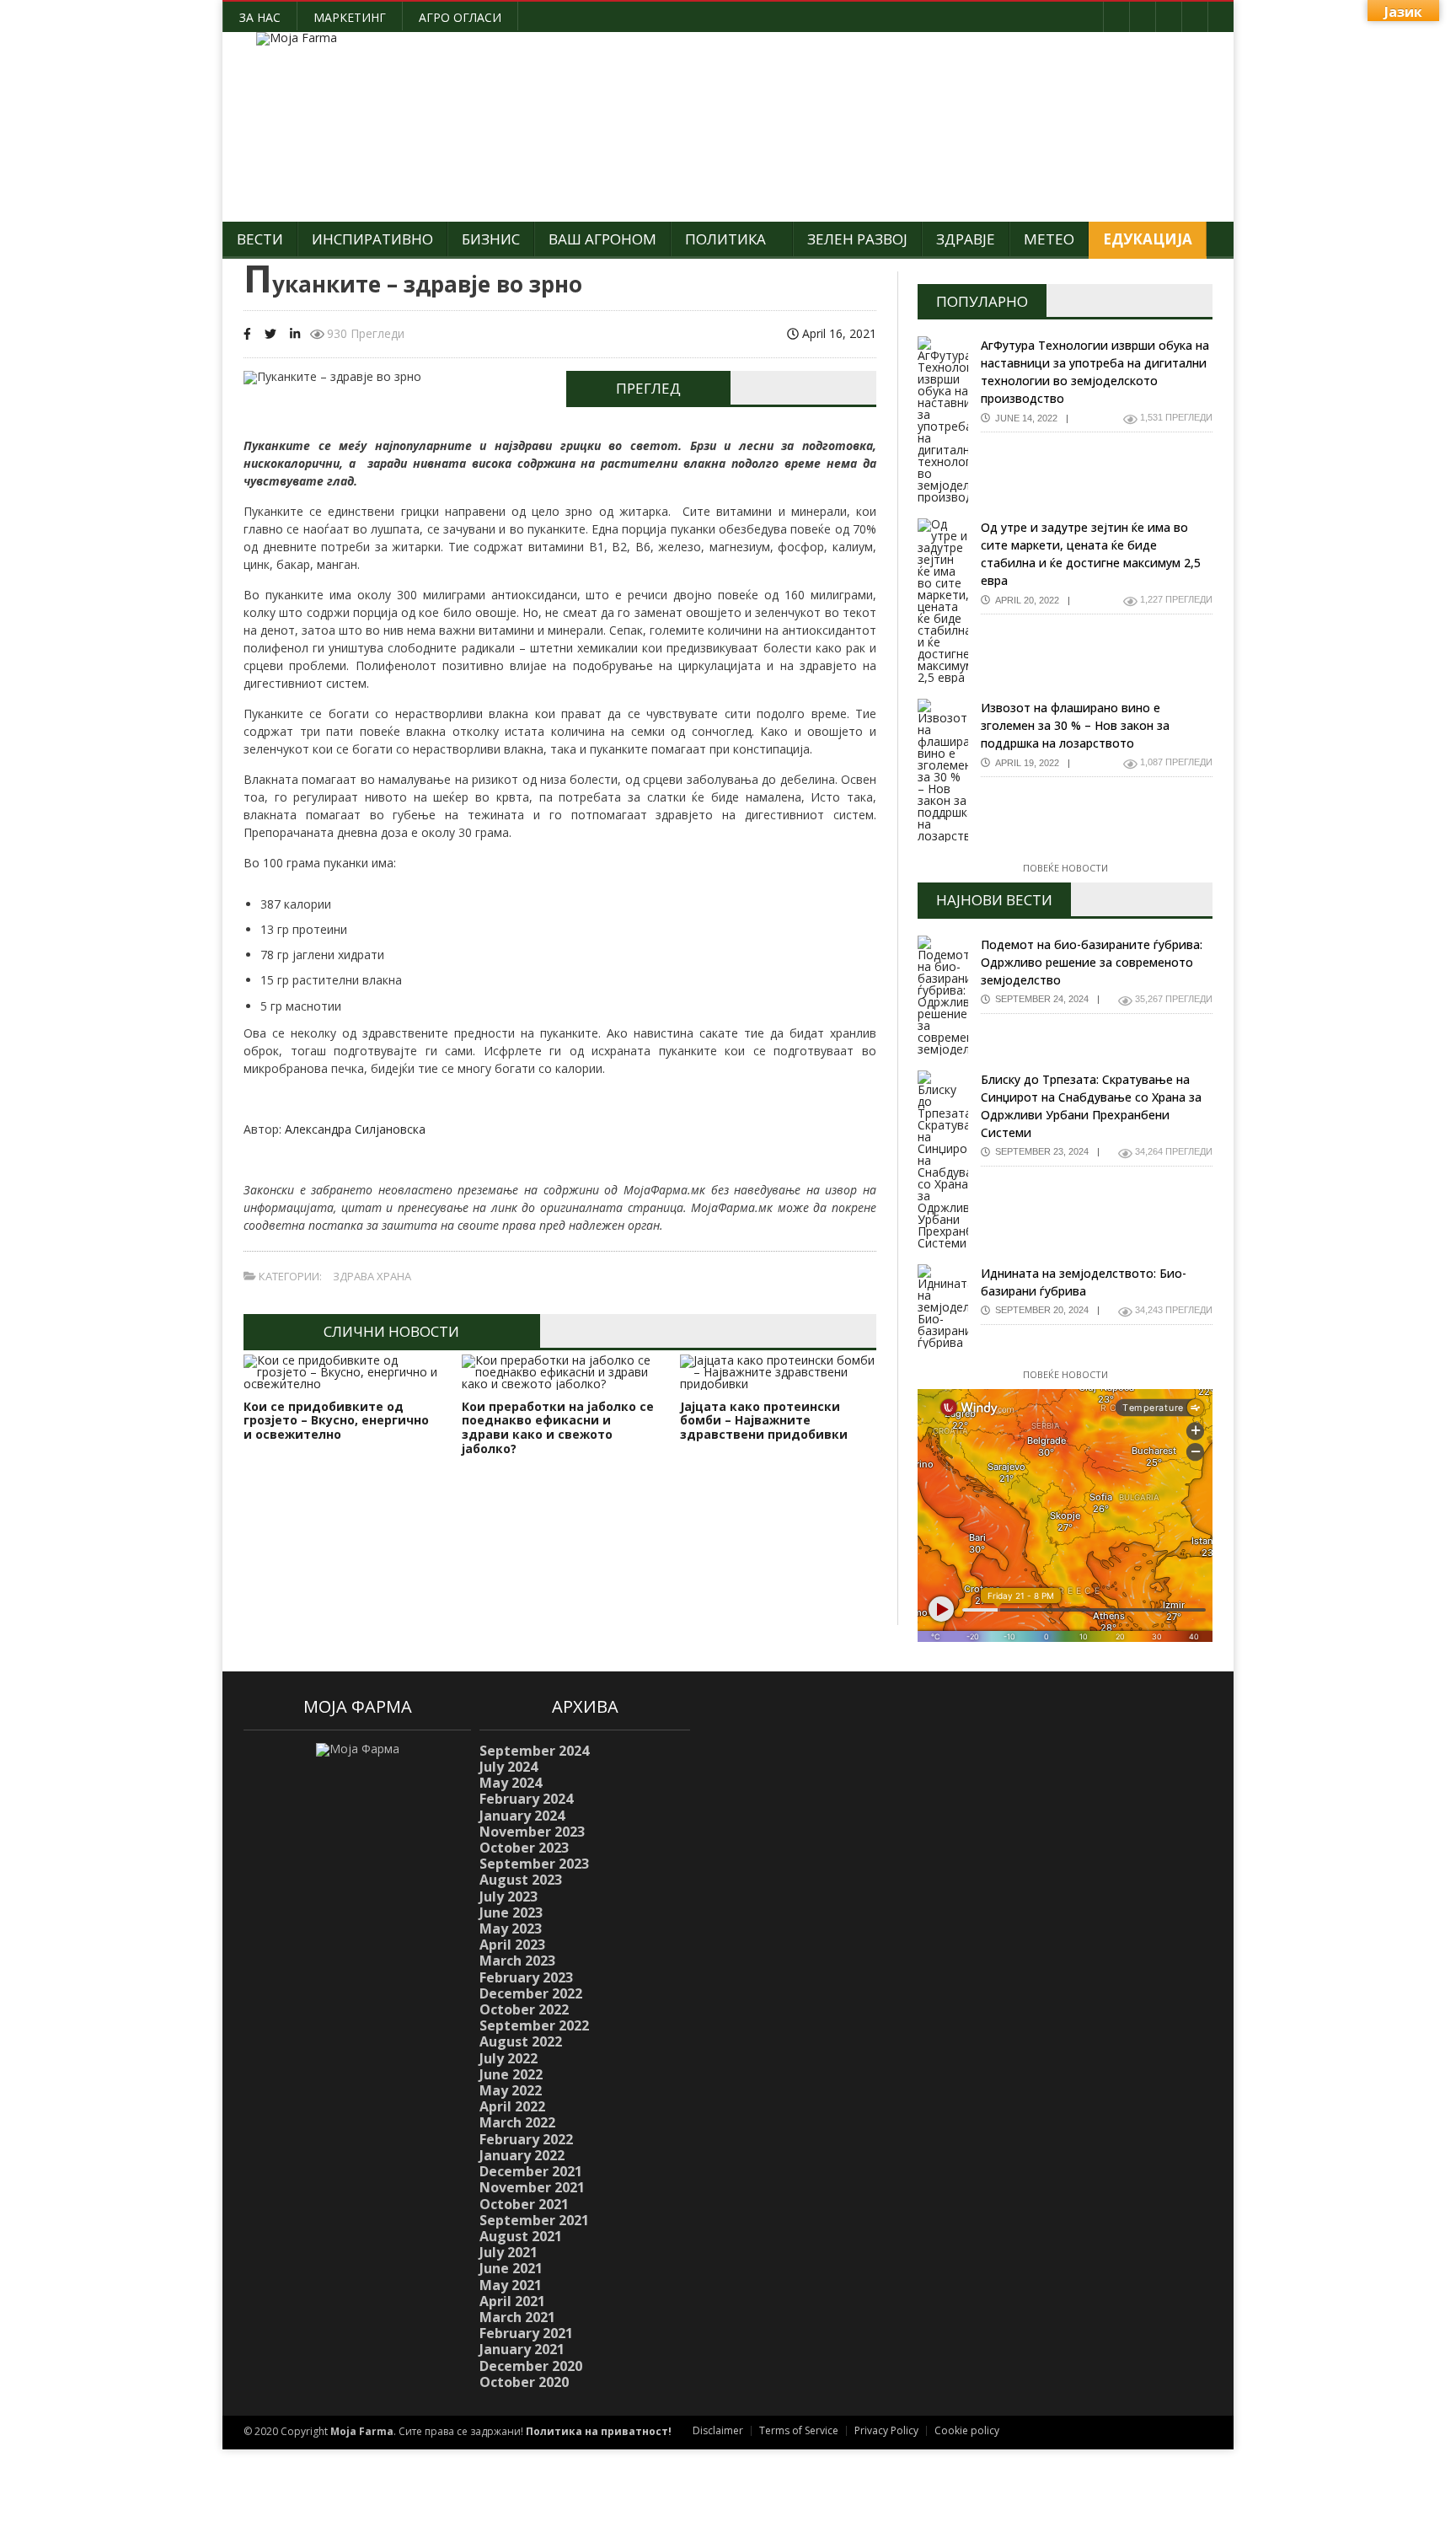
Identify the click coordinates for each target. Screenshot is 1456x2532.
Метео (1049, 239)
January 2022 (522, 2155)
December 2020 (531, 2366)
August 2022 (521, 2041)
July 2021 (509, 2252)
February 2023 (526, 1977)
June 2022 (511, 2074)
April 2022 (512, 2106)
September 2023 (534, 1864)
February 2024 (526, 1799)
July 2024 (509, 1767)
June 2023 (511, 1912)
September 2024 (534, 1751)
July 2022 (509, 2058)
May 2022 (511, 2090)
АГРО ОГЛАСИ (460, 17)
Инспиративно (372, 239)
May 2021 (511, 2285)
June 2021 (511, 2268)
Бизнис (491, 239)
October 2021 (524, 2204)
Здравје (966, 239)
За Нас (260, 17)
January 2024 (522, 1816)
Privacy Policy (886, 2430)
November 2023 (532, 1832)
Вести (260, 239)
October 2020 (524, 2382)
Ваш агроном (602, 239)
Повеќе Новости (1065, 868)
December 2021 (531, 2171)
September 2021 (534, 2220)
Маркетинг (350, 17)
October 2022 (524, 2009)
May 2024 (511, 1783)
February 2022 (526, 2139)
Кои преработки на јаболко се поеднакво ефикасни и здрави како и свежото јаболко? (558, 1427)
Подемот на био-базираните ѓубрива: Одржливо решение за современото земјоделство (1092, 962)
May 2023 (511, 1929)
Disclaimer (718, 2430)
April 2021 (512, 2301)
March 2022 (517, 2122)
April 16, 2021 (838, 333)
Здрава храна (372, 1276)
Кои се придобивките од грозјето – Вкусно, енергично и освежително (336, 1421)
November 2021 (532, 2187)
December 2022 (531, 1993)
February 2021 (526, 2333)
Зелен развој (857, 239)
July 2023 (509, 1896)
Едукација (1148, 239)
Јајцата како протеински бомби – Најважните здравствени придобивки (764, 1421)
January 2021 (522, 2349)
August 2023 (521, 1880)
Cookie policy (967, 2430)
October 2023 (524, 1848)
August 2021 (521, 2236)
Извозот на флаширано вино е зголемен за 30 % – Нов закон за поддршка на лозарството (1075, 725)
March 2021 (517, 2317)
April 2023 (512, 1945)
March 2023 (517, 1961)
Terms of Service (799, 2430)
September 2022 (534, 2025)
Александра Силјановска (355, 1129)
